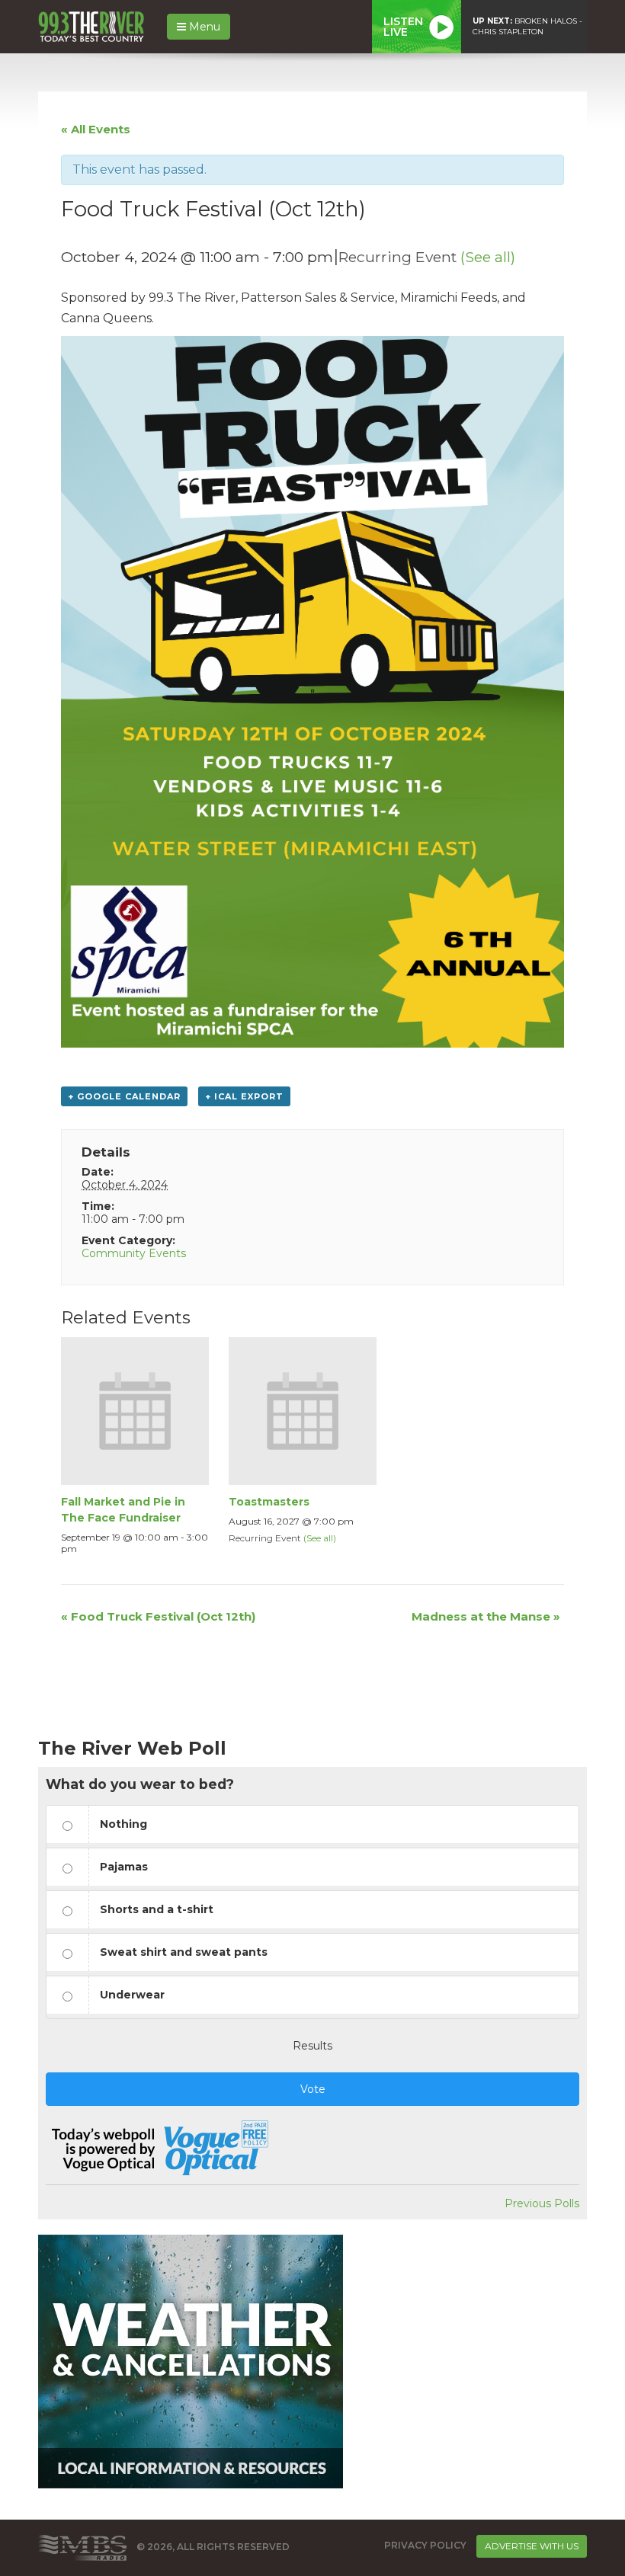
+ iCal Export (244, 1096)
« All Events (96, 129)
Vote (313, 2089)
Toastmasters (269, 1502)
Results (312, 2046)
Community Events (134, 1253)
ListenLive (403, 27)
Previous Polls (542, 2203)
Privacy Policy (425, 2545)
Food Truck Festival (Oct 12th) (158, 1616)
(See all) (488, 257)
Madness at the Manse (486, 1616)
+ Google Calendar (124, 1096)
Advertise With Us (532, 2546)
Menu (203, 27)
